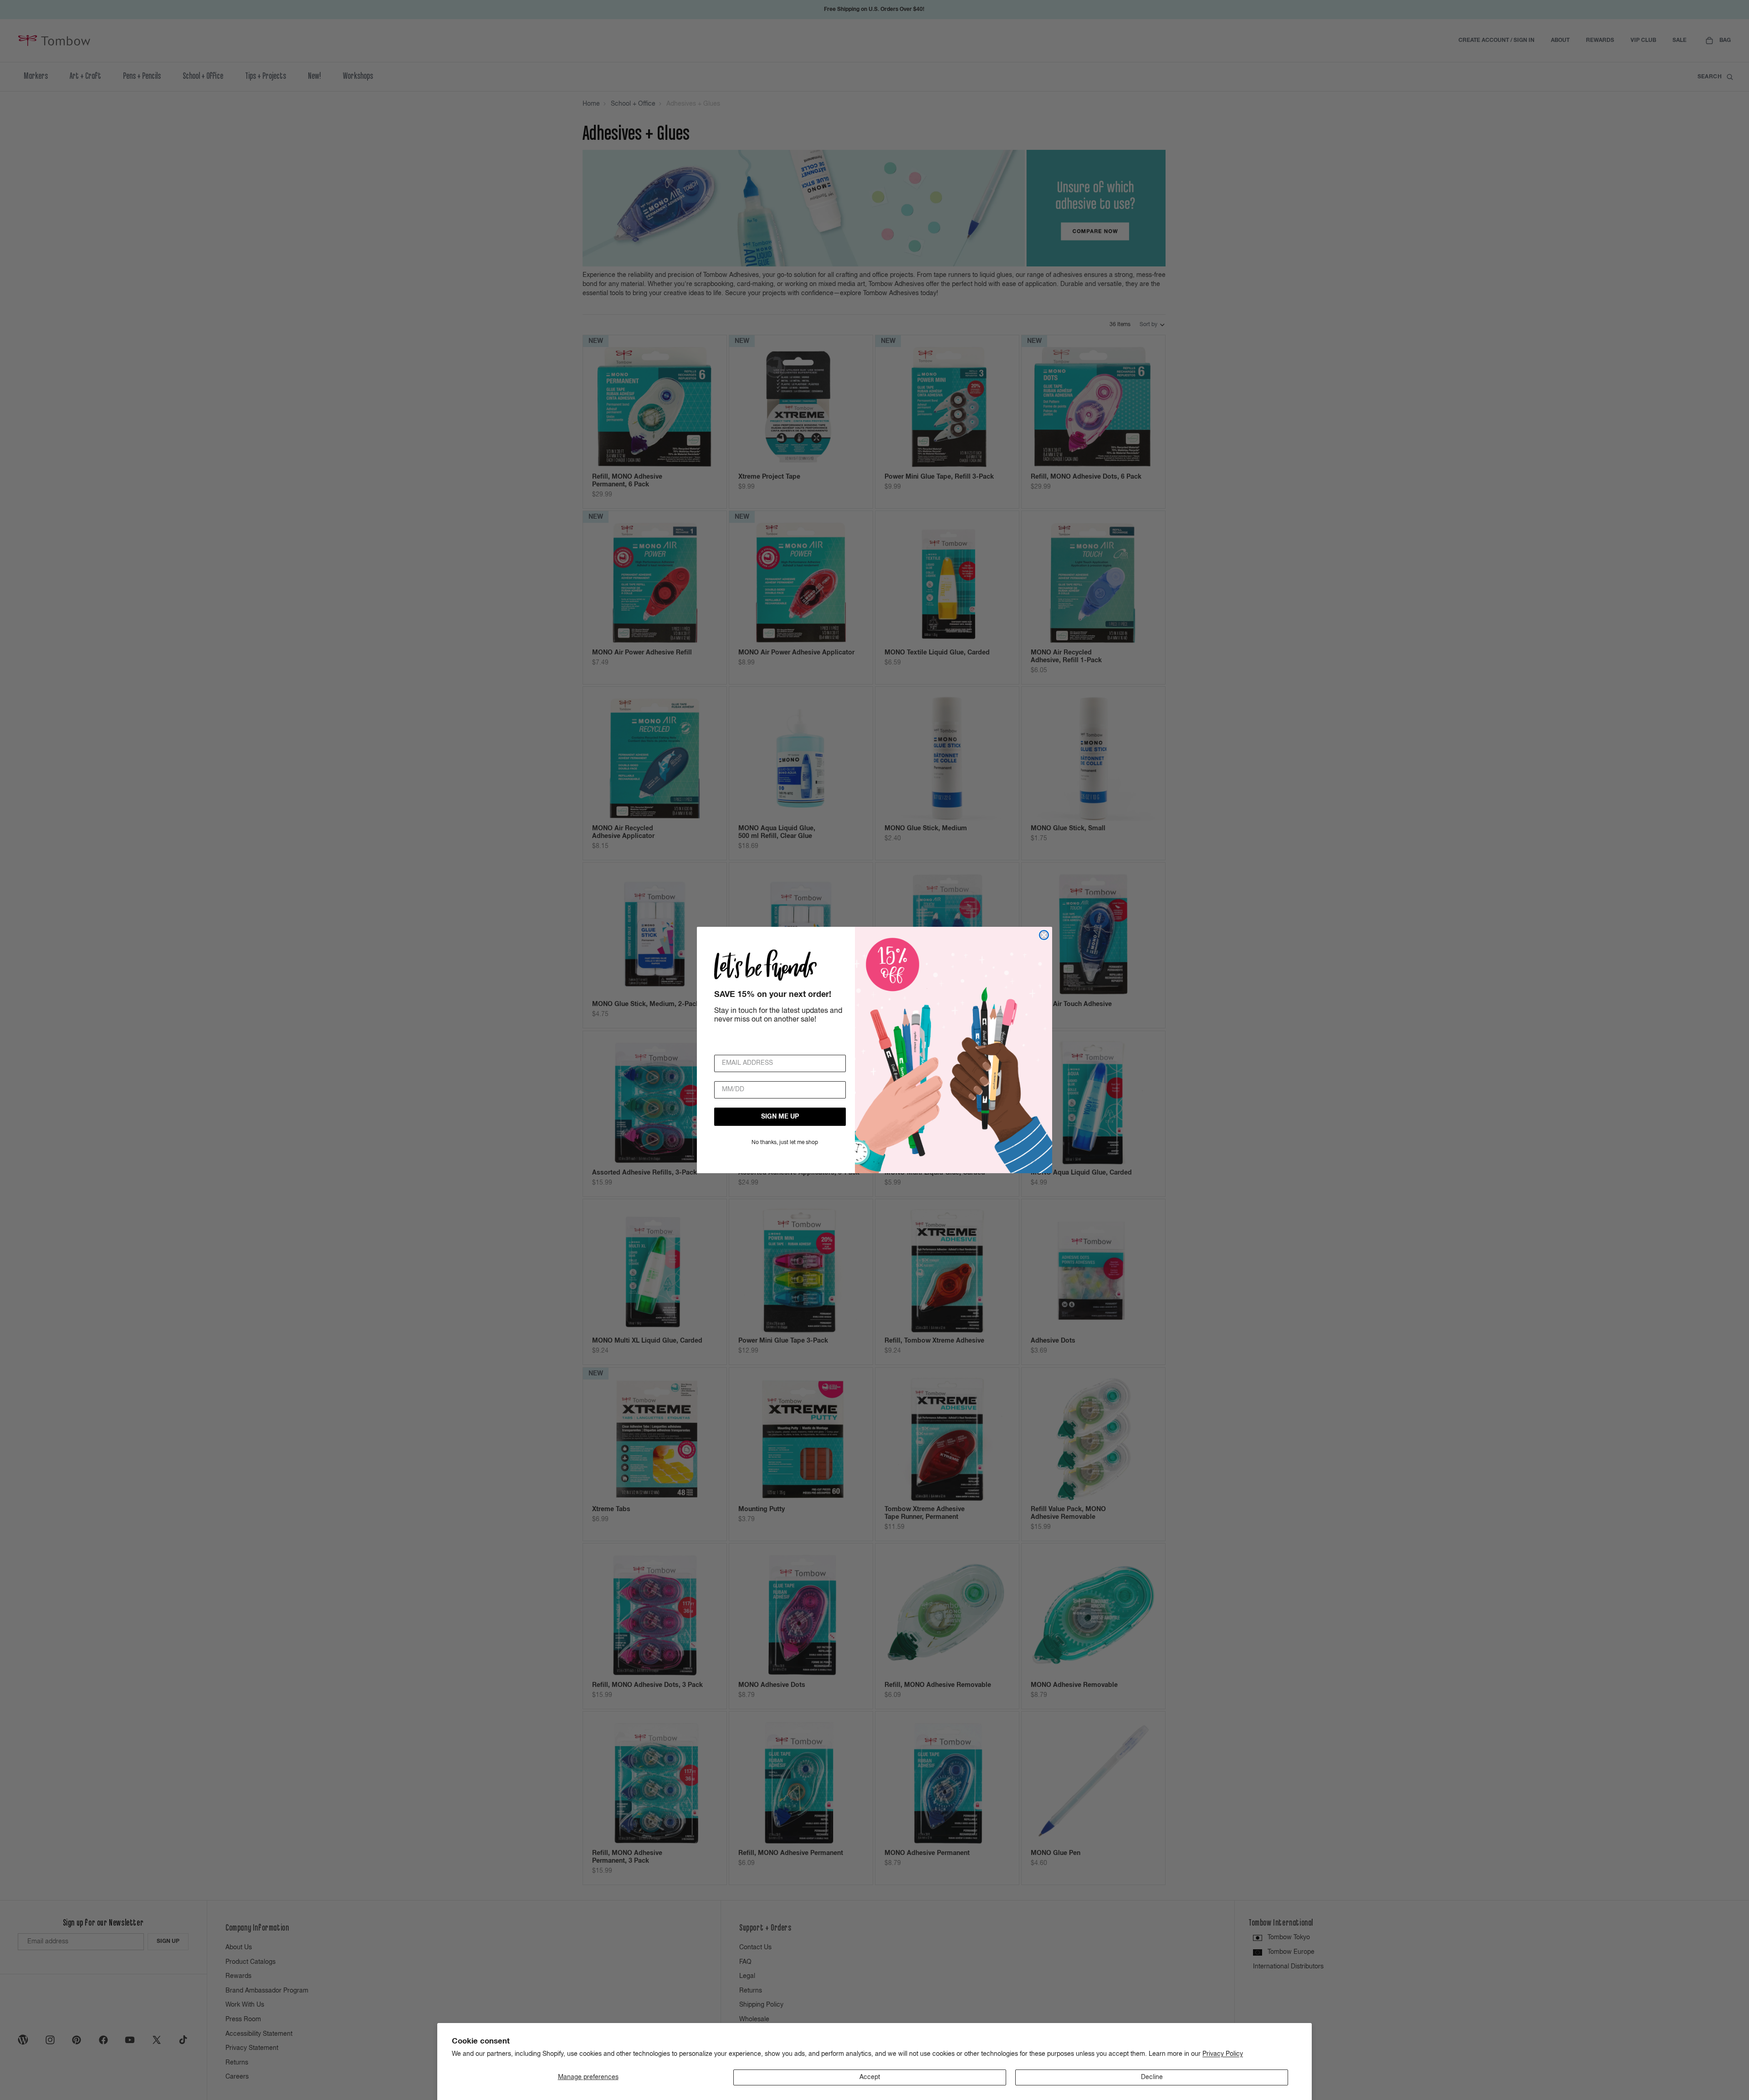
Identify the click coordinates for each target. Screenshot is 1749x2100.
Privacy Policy (1223, 2054)
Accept (870, 2077)
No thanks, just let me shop (785, 1143)
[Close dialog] (1044, 935)
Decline (1152, 2077)
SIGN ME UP (780, 1117)
